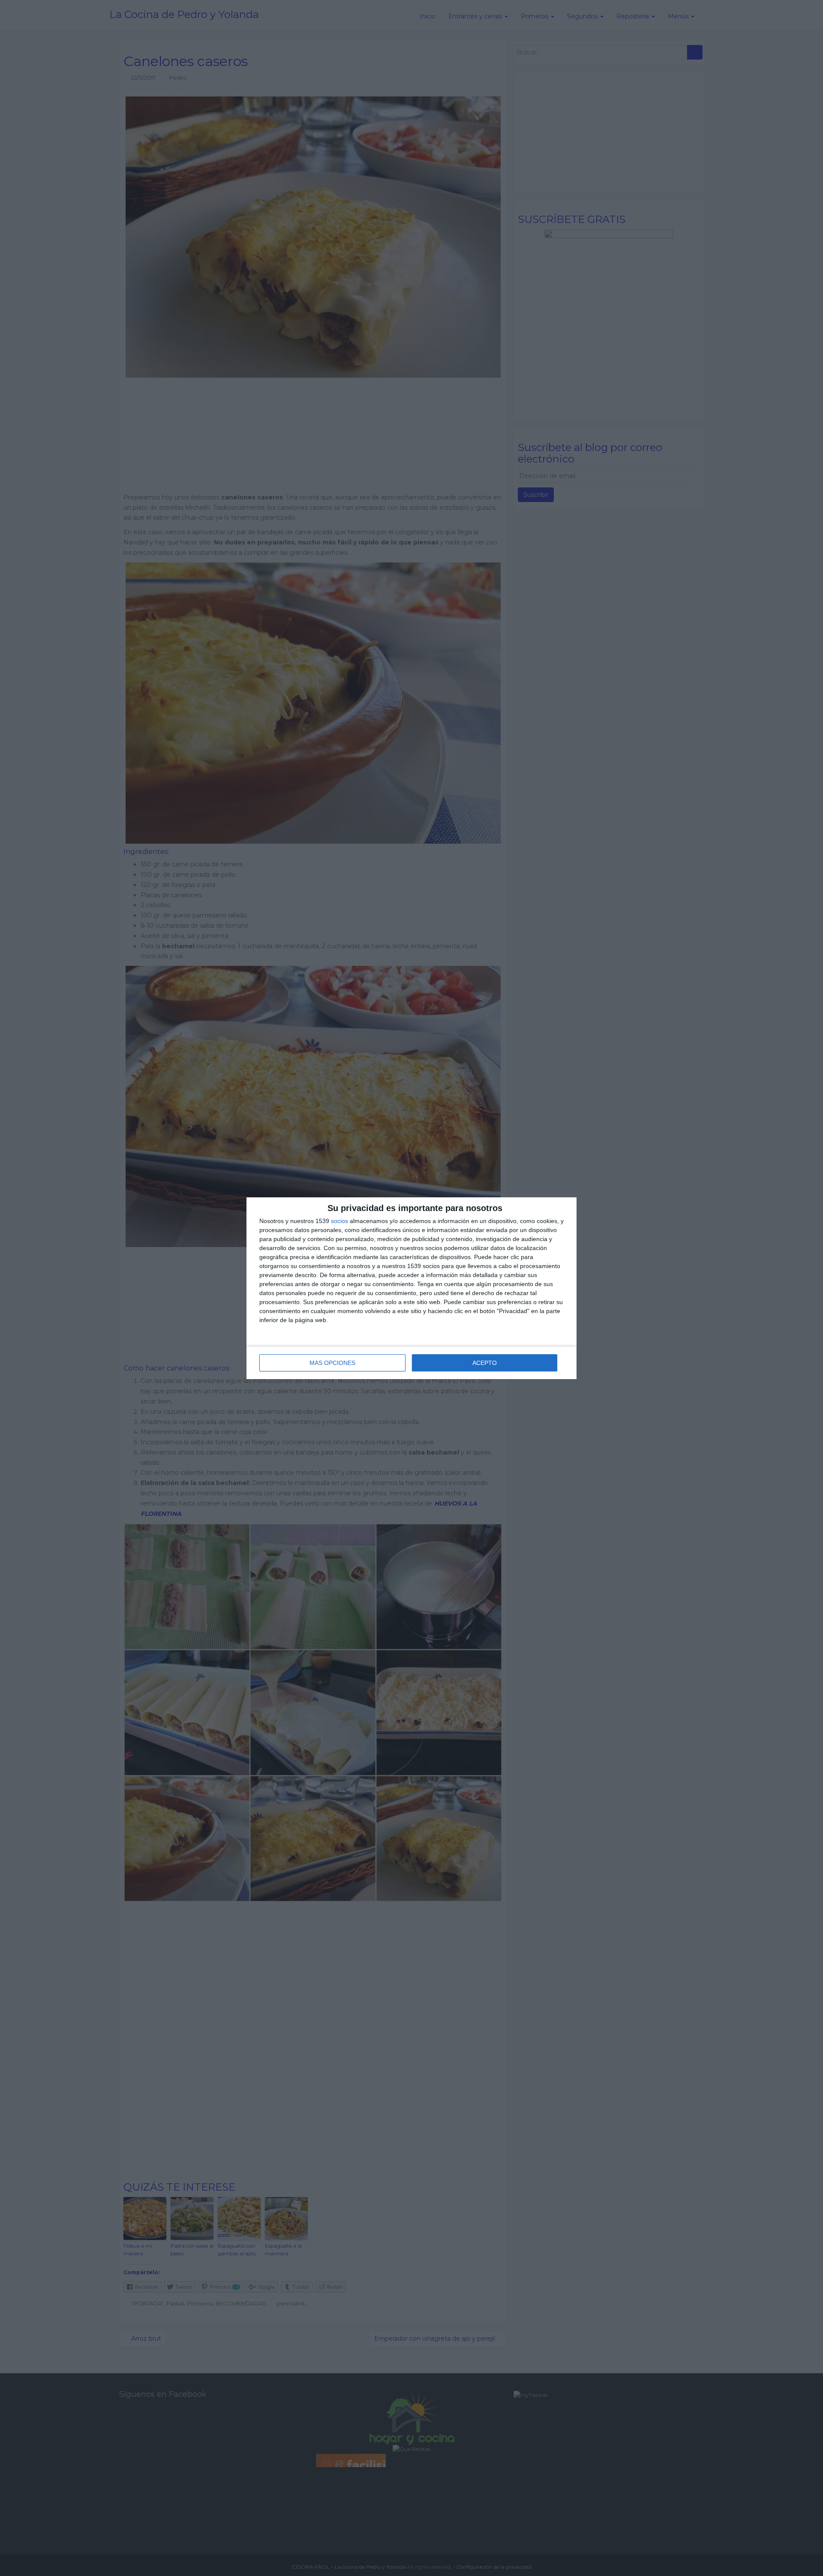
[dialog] (411, 1288)
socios (339, 1221)
